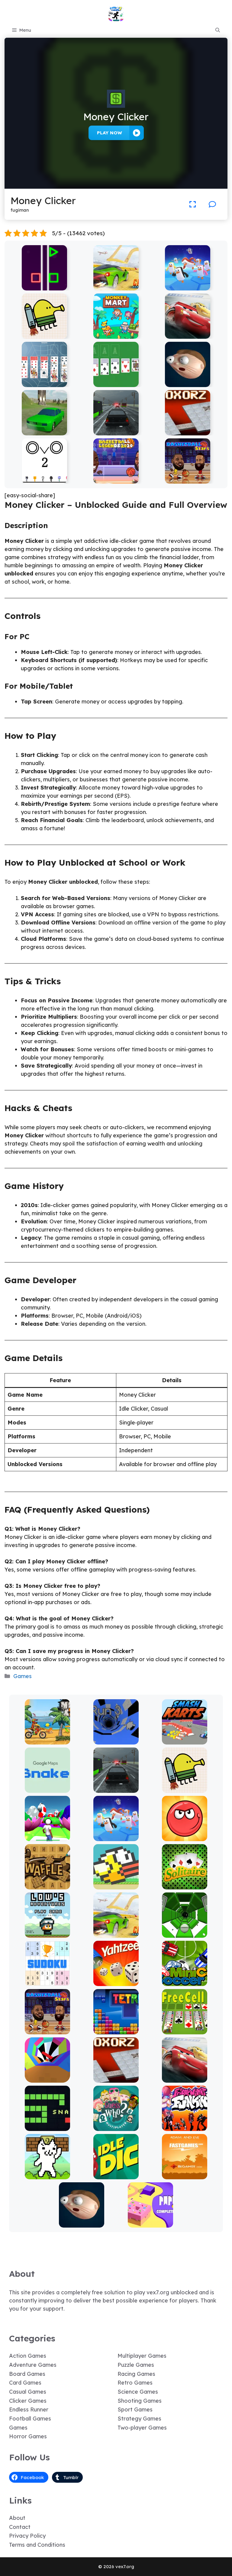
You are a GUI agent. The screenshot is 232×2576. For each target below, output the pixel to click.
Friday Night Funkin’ (185, 2127)
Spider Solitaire (45, 383)
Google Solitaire (116, 383)
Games (23, 1676)
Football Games (30, 2419)
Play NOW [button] (110, 133)
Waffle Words (47, 1885)
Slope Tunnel (185, 1933)
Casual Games (28, 2392)
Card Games (25, 2383)
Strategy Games (139, 2419)
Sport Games (135, 2409)
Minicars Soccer (185, 1982)
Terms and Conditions (37, 2545)
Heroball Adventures (185, 1837)
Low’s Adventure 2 (47, 1933)
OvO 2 (45, 479)
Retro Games (135, 2383)
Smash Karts (185, 1740)
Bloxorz (188, 431)
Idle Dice (116, 2175)
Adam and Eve (185, 2175)
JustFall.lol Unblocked (188, 286)
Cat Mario (47, 2175)
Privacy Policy (27, 2536)
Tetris (116, 2030)
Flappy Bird (116, 1885)
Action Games (28, 2356)
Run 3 (116, 1740)
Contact (20, 2527)
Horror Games (28, 2436)
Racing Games (136, 2374)
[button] (218, 30)
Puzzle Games (136, 2365)
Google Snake (47, 1788)
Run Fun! (47, 1837)
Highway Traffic (116, 431)
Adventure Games (33, 2365)
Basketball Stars (188, 479)
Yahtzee (116, 1982)
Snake (47, 2127)
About (17, 2518)
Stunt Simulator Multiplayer (45, 428)
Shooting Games (140, 2401)
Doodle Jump (44, 334)
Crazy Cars (116, 286)
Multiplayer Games (142, 2356)
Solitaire (185, 1885)
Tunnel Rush (47, 2078)
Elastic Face (187, 383)
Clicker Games (28, 2401)
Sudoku (47, 1982)
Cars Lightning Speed (188, 334)
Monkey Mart (116, 334)
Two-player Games (142, 2428)
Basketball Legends (116, 479)
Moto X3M (47, 1740)
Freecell (185, 2030)
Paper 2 (150, 2223)
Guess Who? (116, 2127)
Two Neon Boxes (45, 286)
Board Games (27, 2374)
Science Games (138, 2392)
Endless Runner (29, 2409)
